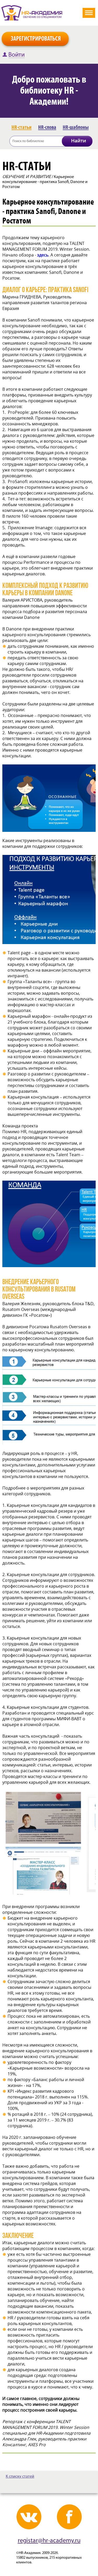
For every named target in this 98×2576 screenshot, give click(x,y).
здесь (43, 255)
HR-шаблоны (76, 127)
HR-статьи (22, 127)
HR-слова (47, 127)
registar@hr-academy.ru (49, 2541)
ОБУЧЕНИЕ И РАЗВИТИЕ (27, 176)
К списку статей (20, 2477)
